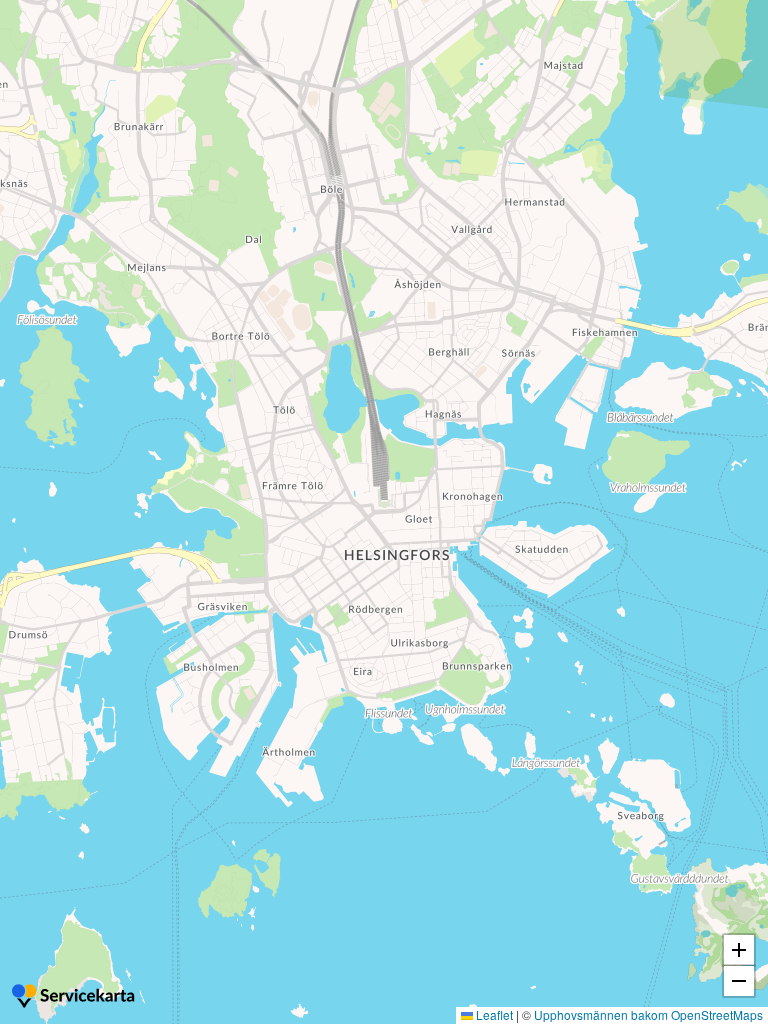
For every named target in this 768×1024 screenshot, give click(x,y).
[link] (75, 998)
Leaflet (493, 1014)
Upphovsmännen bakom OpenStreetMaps (648, 1014)
